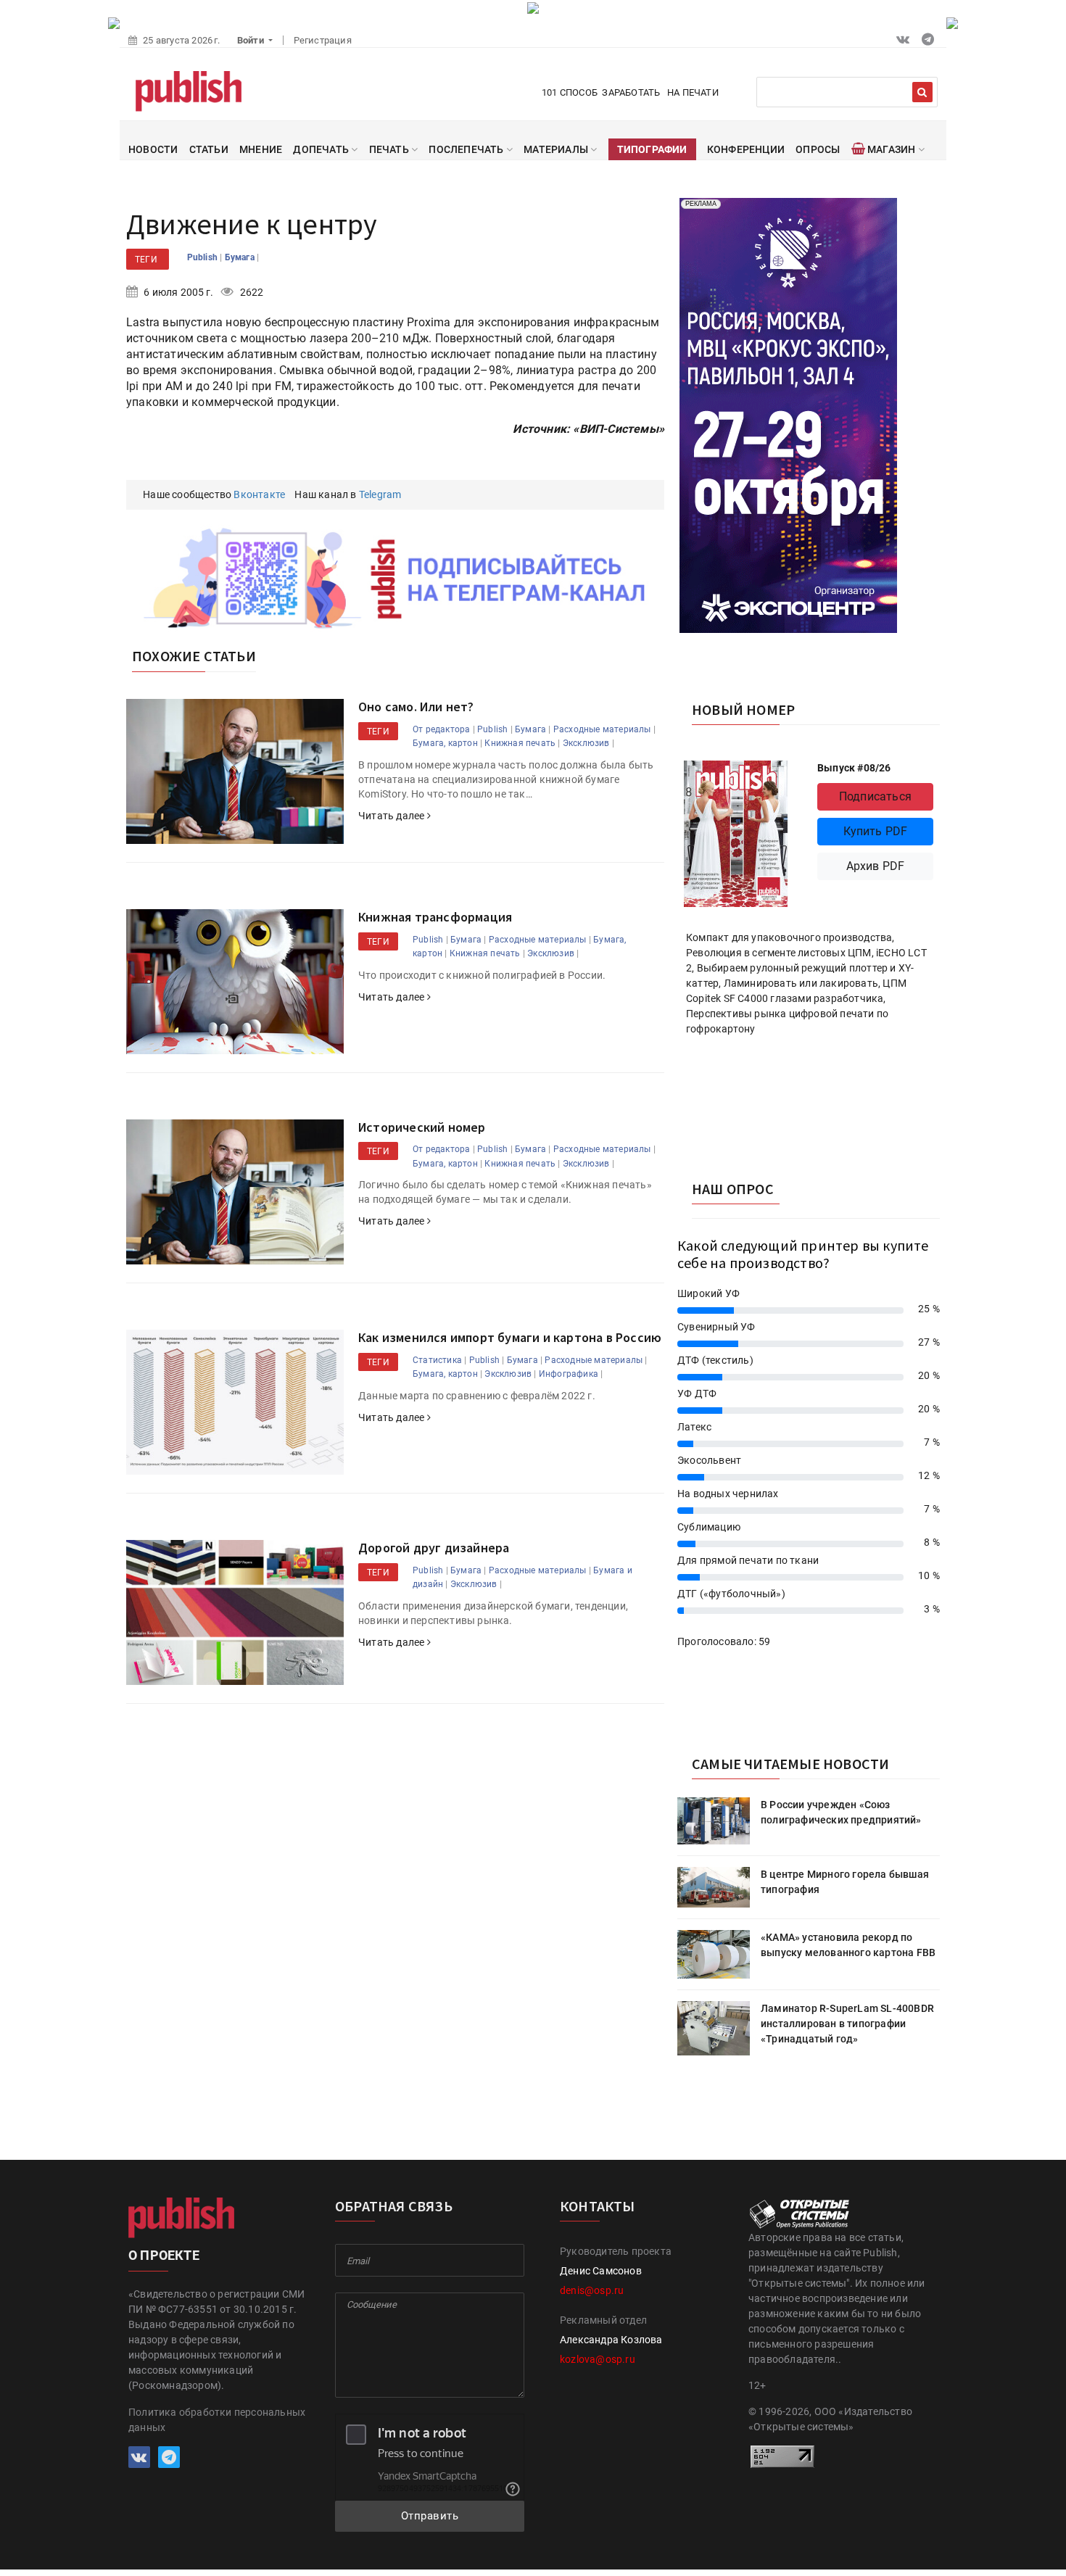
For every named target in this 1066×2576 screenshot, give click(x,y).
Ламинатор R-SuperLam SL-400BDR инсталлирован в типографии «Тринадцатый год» (847, 2024)
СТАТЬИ (209, 149)
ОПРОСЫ (818, 149)
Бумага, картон (445, 743)
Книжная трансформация (435, 917)
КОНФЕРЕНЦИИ (746, 149)
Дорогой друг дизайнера (434, 1548)
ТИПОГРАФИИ (652, 149)
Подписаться (875, 796)
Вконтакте (259, 494)
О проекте (164, 2255)
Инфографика (569, 1374)
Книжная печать (520, 743)
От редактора (441, 729)
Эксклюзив (586, 743)
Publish (204, 257)
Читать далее (393, 816)
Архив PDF (876, 866)
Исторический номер (422, 1127)
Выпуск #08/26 (854, 768)
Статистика (437, 1360)
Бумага (241, 257)
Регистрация (323, 40)
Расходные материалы (602, 729)
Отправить (430, 2516)
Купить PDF (876, 831)
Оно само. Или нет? (416, 707)
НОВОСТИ (153, 149)
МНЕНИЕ (261, 149)
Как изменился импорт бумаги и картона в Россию (510, 1337)
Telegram (380, 494)
